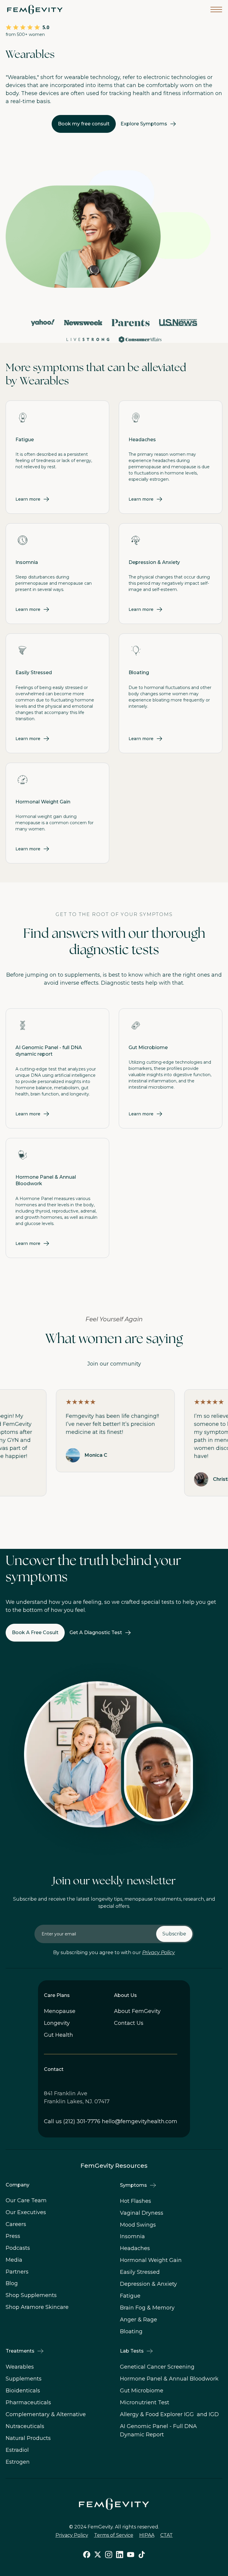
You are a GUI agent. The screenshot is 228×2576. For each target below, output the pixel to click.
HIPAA (147, 2535)
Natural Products (28, 2438)
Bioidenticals (23, 2391)
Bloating (131, 2331)
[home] (35, 10)
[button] (216, 10)
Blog (12, 2283)
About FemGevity (137, 2011)
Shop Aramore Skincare (37, 2307)
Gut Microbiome (142, 2391)
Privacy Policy (159, 1953)
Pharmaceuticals (28, 2402)
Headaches (135, 2248)
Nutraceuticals (25, 2426)
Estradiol (17, 2450)
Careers (16, 2224)
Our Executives (26, 2212)
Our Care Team (26, 2200)
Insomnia (132, 2236)
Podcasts (18, 2248)
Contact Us (129, 2023)
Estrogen (18, 2462)
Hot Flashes (136, 2201)
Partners (17, 2272)
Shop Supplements (31, 2295)
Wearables (20, 2367)
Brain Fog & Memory (147, 2308)
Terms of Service (114, 2535)
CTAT (167, 2535)
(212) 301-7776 (82, 2121)
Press (13, 2236)
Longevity (57, 2023)
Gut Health (58, 2035)
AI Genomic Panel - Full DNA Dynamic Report (158, 2430)
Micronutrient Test (145, 2402)
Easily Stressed (140, 2272)
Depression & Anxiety (148, 2284)
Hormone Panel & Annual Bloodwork (169, 2379)
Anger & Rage (138, 2320)
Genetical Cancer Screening (157, 2367)
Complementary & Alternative (46, 2414)
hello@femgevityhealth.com (140, 2121)
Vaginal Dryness (142, 2213)
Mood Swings (138, 2225)
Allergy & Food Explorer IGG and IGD (169, 2414)
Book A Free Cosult (35, 1633)
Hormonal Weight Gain (151, 2260)
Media (14, 2260)
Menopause (60, 2011)
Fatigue (130, 2296)
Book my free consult (84, 124)
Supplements (24, 2379)
